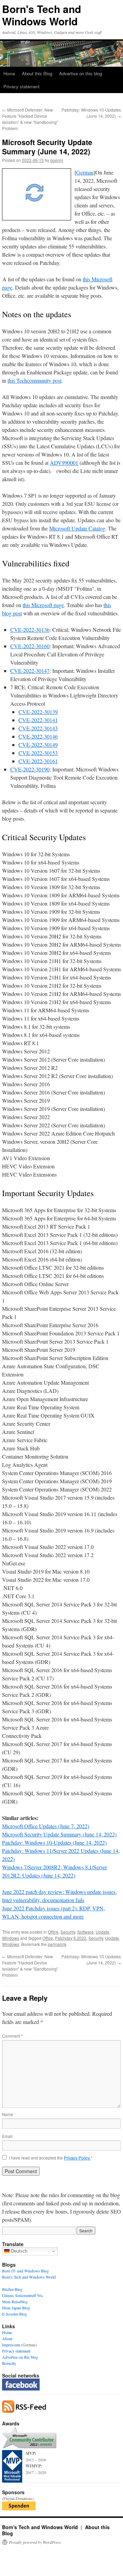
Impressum (11, 2345)
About (7, 2338)
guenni (57, 160)
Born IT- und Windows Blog (25, 2271)
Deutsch (18, 2251)
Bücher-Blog (12, 2289)
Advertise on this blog (81, 73)
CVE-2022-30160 (30, 646)
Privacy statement (22, 86)
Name (8, 2114)
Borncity (9, 2363)
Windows (11, 1938)
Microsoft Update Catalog (77, 528)
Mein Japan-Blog (16, 2308)
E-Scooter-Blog (15, 2314)
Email (7, 2136)
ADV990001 (64, 463)
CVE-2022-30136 (30, 630)
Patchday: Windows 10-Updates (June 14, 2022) (91, 113)
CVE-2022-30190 (30, 769)
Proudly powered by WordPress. (35, 2542)
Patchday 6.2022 (71, 1938)
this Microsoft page (43, 605)
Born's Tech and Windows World (42, 15)
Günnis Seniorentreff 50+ (23, 2295)
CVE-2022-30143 (38, 728)
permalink (57, 1944)
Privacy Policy (77, 2158)
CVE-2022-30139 (38, 712)
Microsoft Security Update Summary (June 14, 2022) (59, 1834)
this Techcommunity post (35, 380)
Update (102, 1932)
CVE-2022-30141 (38, 720)
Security (68, 1932)
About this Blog (37, 73)
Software (85, 1932)
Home (9, 73)
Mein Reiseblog (15, 2302)
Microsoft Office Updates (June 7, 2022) (46, 1826)
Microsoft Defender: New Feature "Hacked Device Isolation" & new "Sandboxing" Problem (30, 119)
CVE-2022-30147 (30, 671)
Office (53, 1932)
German (85, 172)
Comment (12, 2036)
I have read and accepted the (51, 2158)
